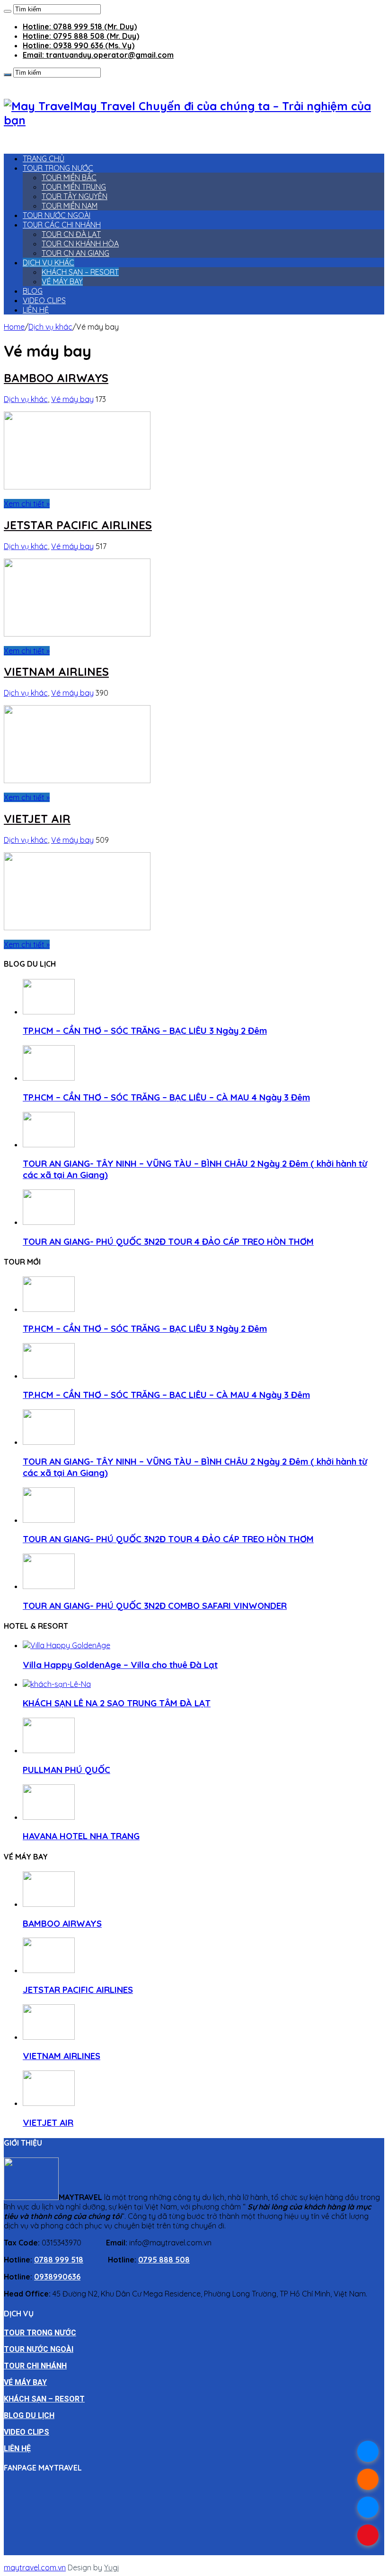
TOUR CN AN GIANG (75, 253)
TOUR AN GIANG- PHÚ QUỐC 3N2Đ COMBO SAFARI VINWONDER (155, 1606)
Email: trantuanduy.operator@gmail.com (98, 55)
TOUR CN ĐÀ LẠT (71, 234)
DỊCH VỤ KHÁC (48, 262)
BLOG (33, 291)
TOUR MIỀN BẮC (69, 177)
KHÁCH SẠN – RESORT (80, 272)
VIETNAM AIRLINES (56, 672)
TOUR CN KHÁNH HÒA (80, 244)
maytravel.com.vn (35, 2567)
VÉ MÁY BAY (62, 281)
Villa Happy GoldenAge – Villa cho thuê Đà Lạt (120, 1665)
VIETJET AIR (37, 819)
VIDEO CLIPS (44, 300)
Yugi (111, 2567)
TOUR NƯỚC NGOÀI (57, 215)
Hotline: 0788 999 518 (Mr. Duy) (80, 26)
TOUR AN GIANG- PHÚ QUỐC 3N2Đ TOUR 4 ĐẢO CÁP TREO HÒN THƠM (168, 1241)
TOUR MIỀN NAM (70, 206)
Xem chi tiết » (27, 504)
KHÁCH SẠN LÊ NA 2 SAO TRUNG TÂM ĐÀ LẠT (117, 1703)
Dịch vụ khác (50, 327)
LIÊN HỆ (36, 310)
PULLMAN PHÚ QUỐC (66, 1770)
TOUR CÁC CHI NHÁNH (62, 225)
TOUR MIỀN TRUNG (74, 187)
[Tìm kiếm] (8, 11)
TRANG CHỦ (44, 158)
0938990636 (57, 2277)
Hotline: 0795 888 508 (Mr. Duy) (81, 36)
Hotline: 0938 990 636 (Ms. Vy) (79, 45)
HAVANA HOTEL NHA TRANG (81, 1836)
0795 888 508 (164, 2260)
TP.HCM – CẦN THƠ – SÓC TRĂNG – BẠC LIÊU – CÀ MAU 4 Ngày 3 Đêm (166, 1097)
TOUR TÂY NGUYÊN (75, 196)
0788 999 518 (59, 2260)
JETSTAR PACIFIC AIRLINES (78, 525)
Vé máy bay (72, 399)
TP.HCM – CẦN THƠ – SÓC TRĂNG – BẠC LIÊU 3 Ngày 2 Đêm (145, 1030)
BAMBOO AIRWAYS (56, 378)
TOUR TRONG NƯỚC (58, 168)
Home (14, 327)
